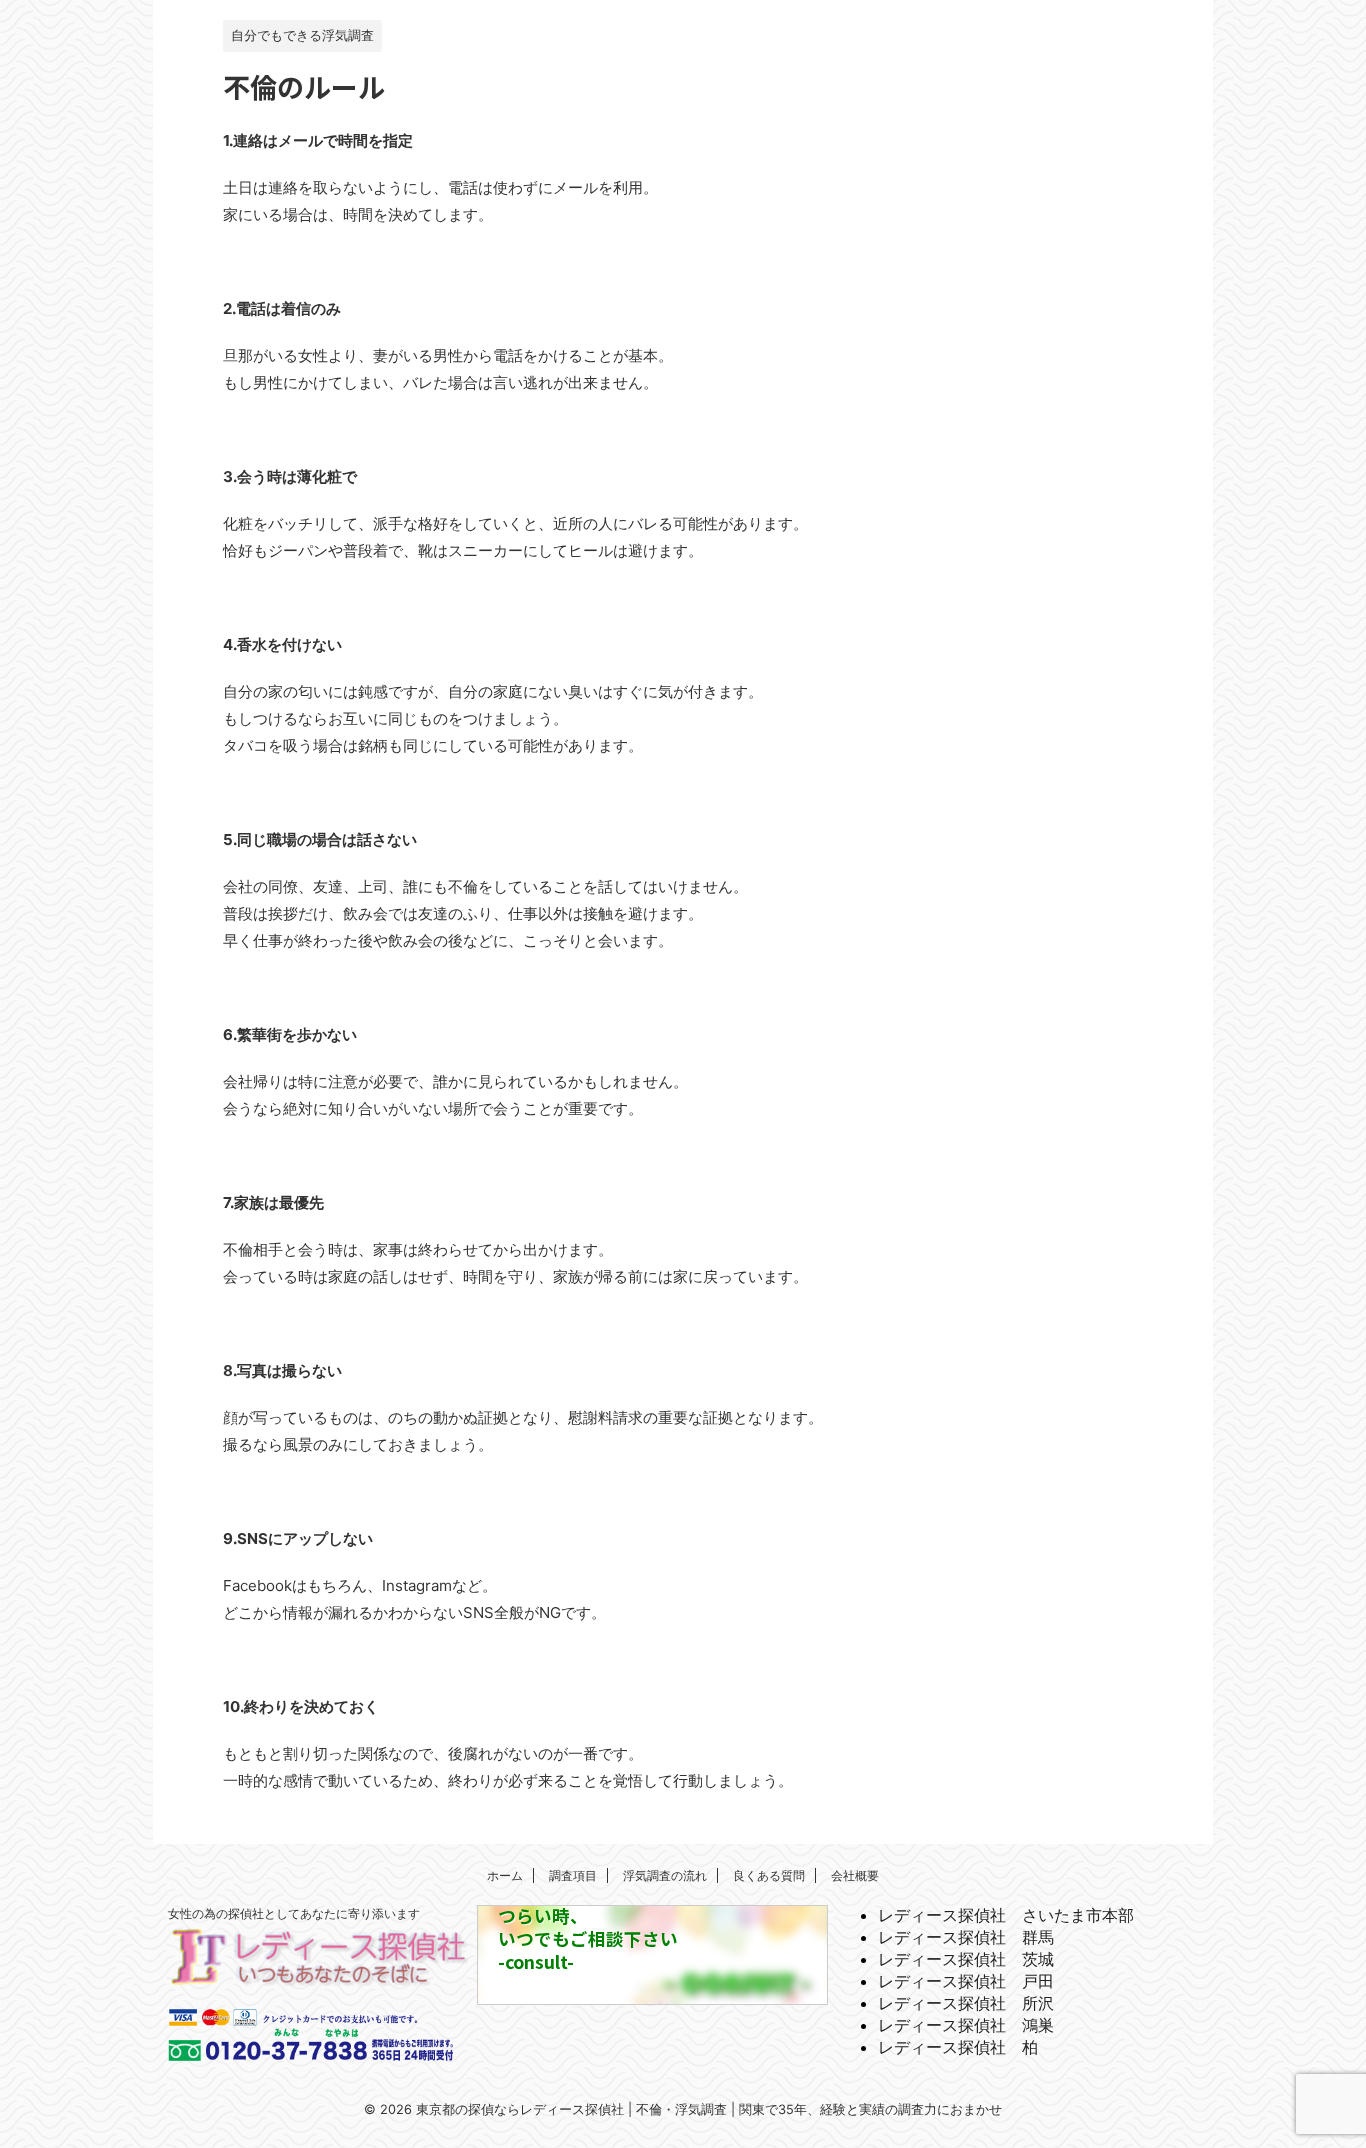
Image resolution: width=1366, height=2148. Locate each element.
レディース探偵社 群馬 (966, 1937)
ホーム (505, 1875)
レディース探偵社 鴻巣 (966, 2025)
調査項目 (573, 1875)
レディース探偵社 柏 (958, 2047)
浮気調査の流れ (665, 1875)
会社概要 (855, 1875)
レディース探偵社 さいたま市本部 (1006, 1915)
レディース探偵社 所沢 (966, 2003)
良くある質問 (769, 1875)
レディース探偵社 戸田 (966, 1981)
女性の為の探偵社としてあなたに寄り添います (294, 1913)
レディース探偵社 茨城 (966, 1959)
